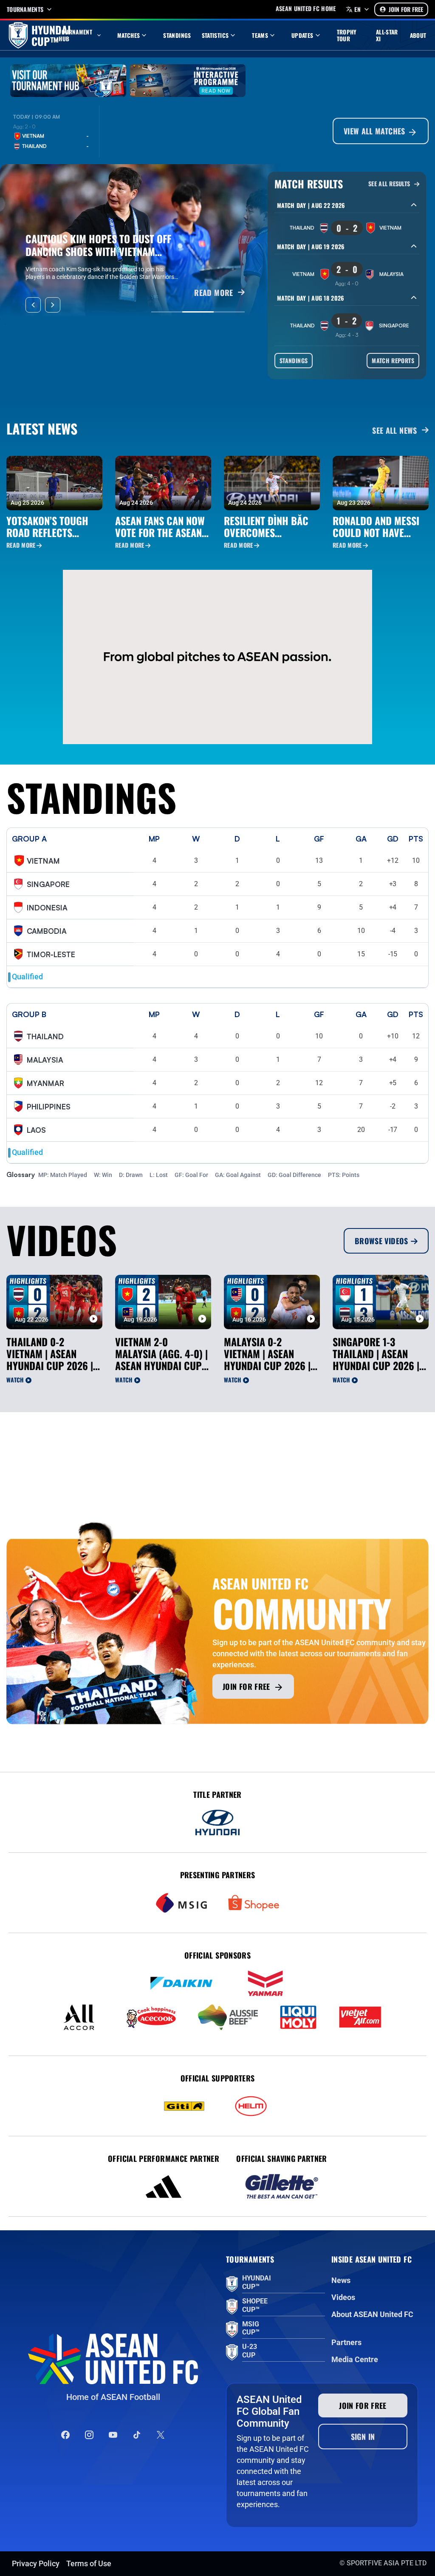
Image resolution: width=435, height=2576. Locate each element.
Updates (302, 35)
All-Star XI (387, 35)
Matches (129, 35)
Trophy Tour (347, 35)
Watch (15, 1380)
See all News (394, 430)
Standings (177, 35)
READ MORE (213, 293)
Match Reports (393, 360)
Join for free (246, 1686)
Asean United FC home (306, 9)
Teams (260, 35)
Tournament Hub (75, 35)
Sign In (363, 2437)
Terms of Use (89, 2563)
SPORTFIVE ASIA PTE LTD (387, 2563)
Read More (21, 545)
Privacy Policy (36, 2563)
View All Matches (376, 131)
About (418, 35)
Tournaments (25, 9)
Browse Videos (381, 1241)
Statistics (215, 35)
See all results (390, 184)
